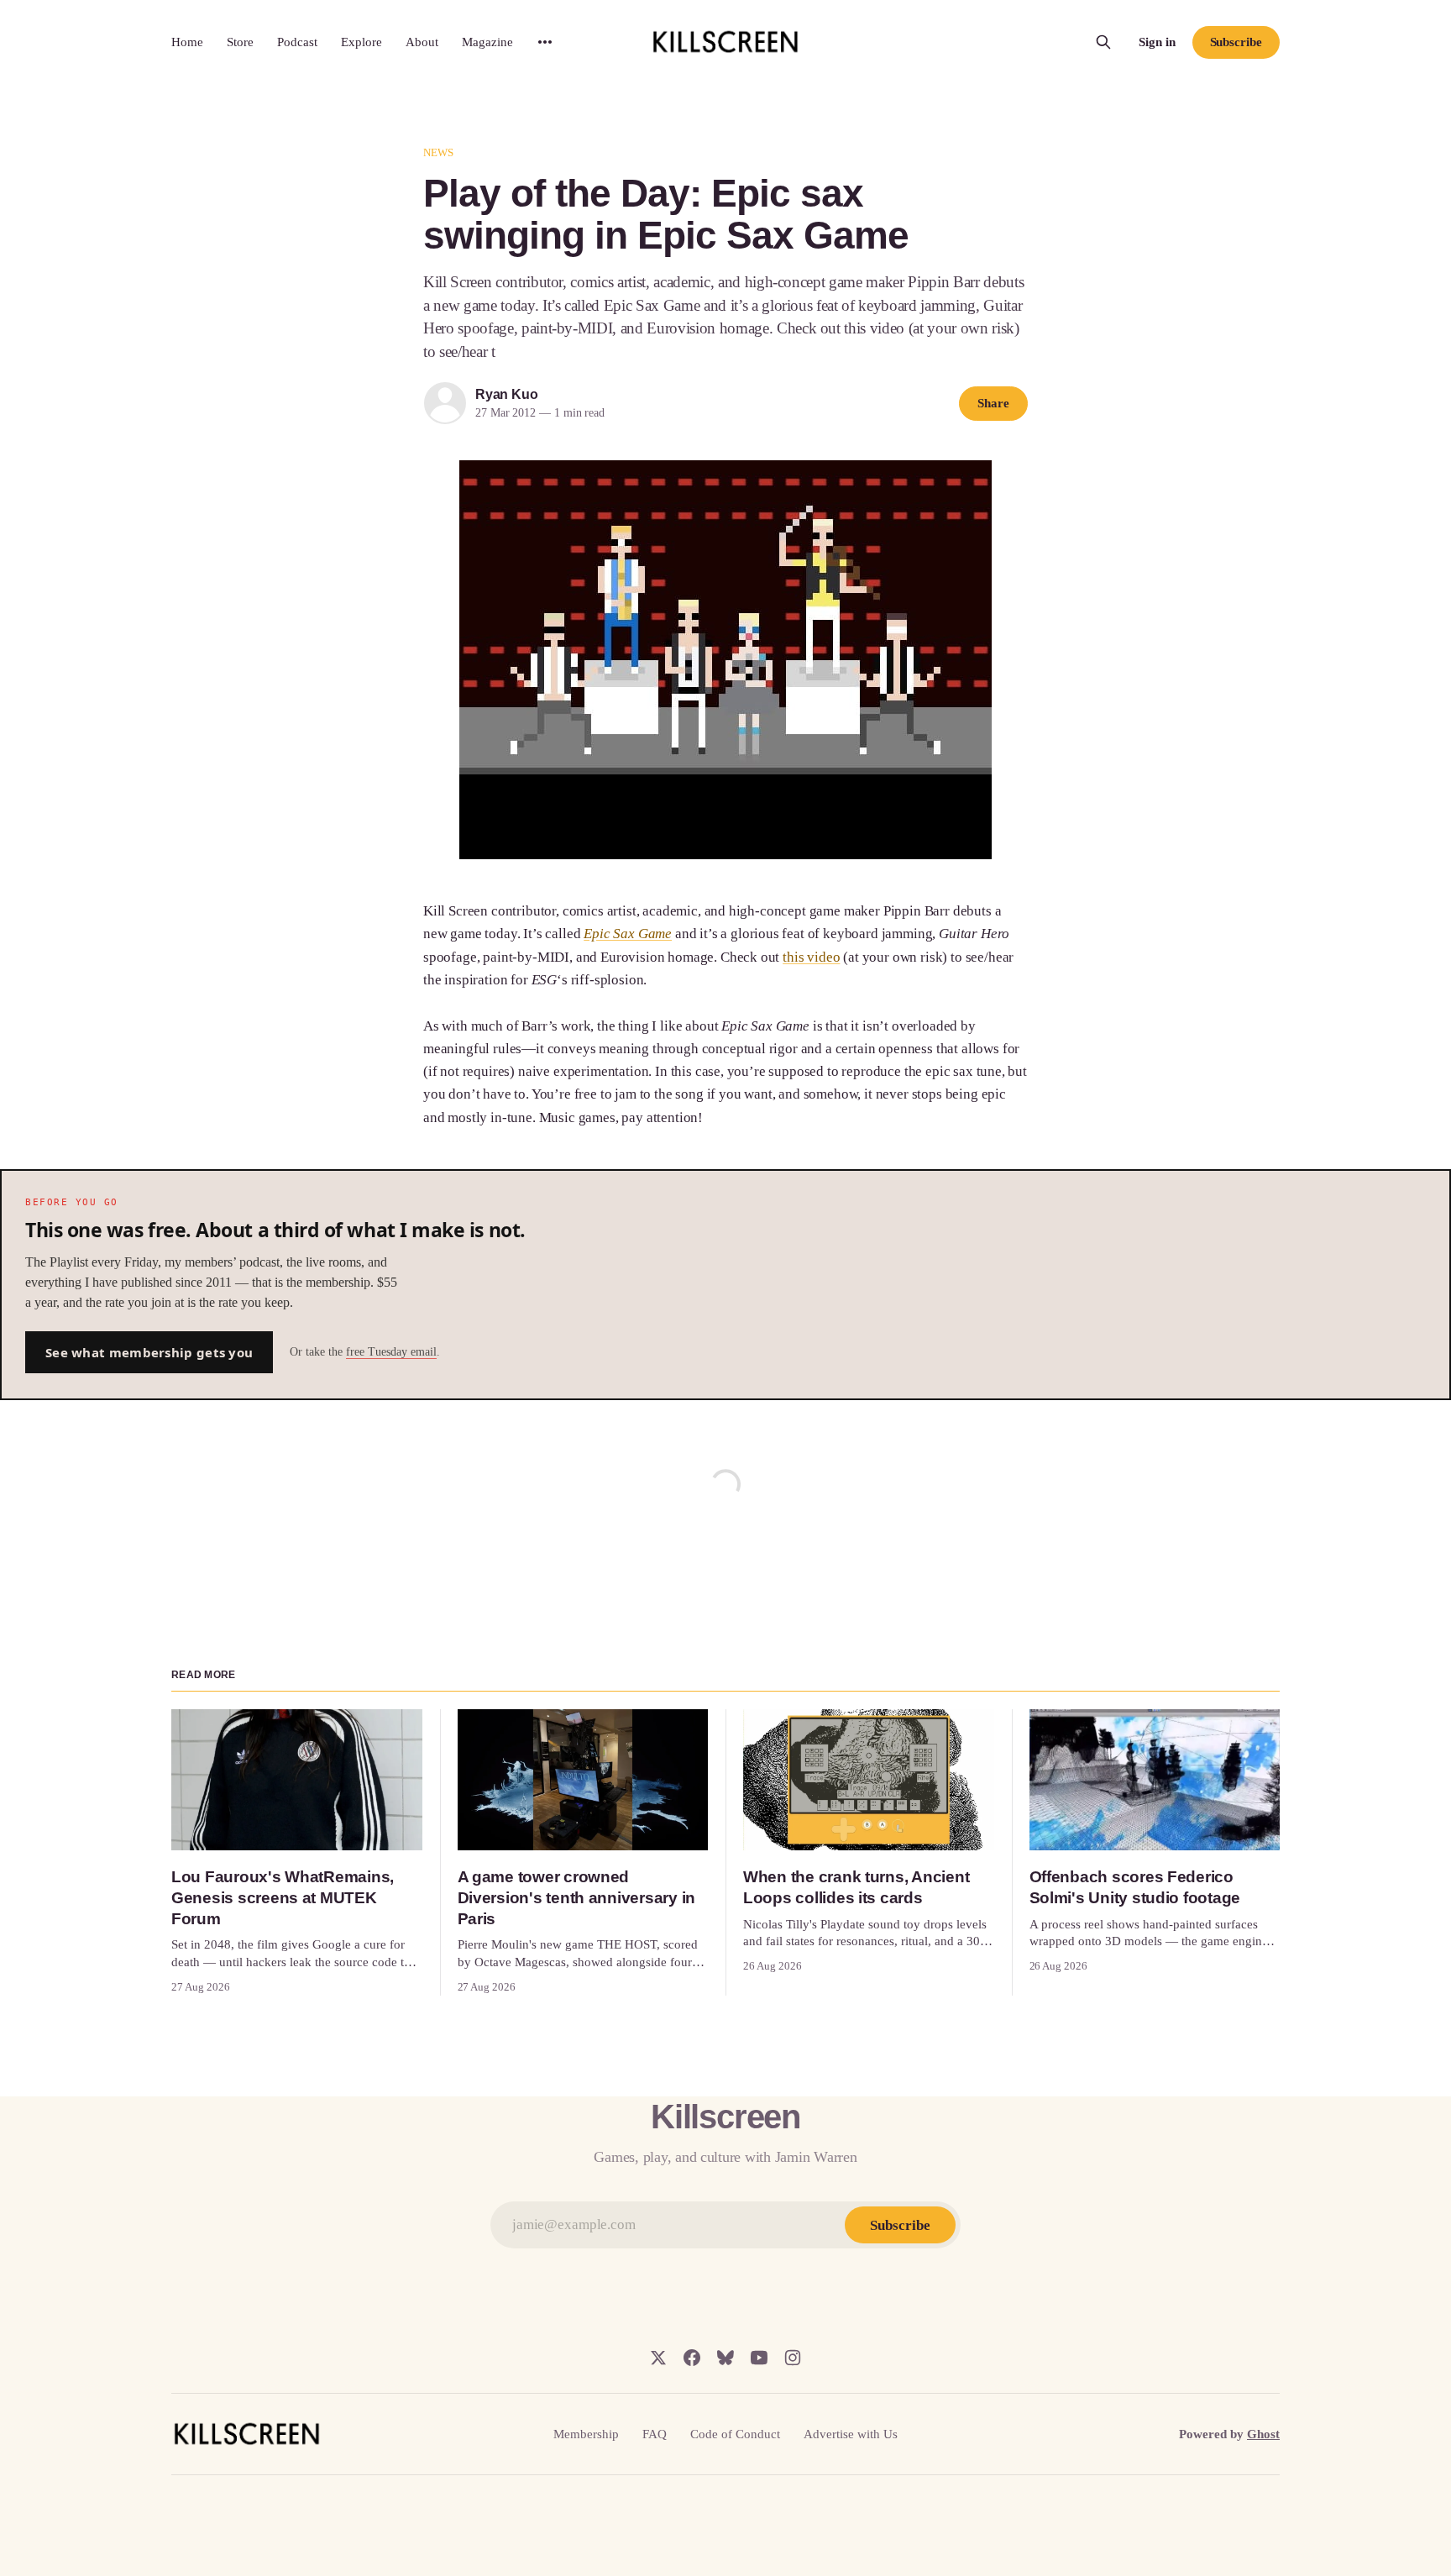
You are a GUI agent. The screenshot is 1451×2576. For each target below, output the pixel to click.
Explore (361, 42)
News (439, 152)
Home (187, 42)
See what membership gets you (149, 1352)
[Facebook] (692, 2358)
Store (240, 42)
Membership (586, 2434)
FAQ (655, 2434)
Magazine (487, 42)
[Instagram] (793, 2358)
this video (811, 957)
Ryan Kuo (506, 394)
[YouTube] (759, 2358)
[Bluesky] (725, 2358)
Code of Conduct (735, 2434)
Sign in (1157, 42)
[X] (658, 2358)
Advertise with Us (851, 2434)
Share (993, 403)
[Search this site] (1103, 42)
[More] (545, 42)
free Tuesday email (391, 1352)
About (422, 42)
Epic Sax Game (628, 934)
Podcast (297, 42)
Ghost (1263, 2434)
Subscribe (1236, 42)
